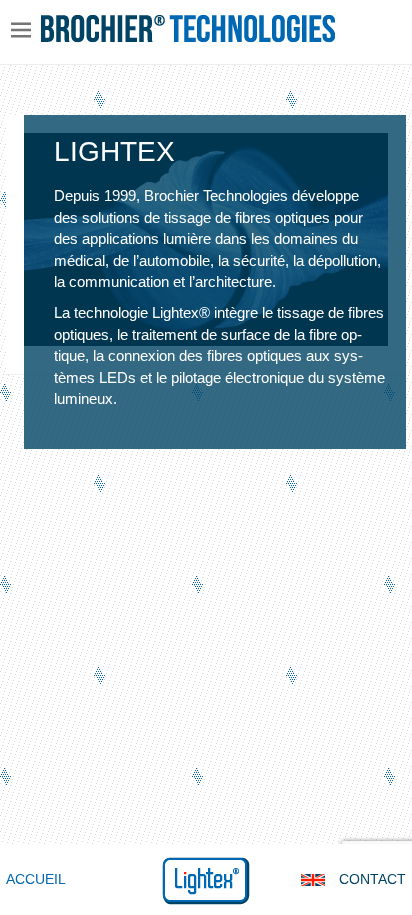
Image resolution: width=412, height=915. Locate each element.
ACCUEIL (36, 879)
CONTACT (372, 879)
